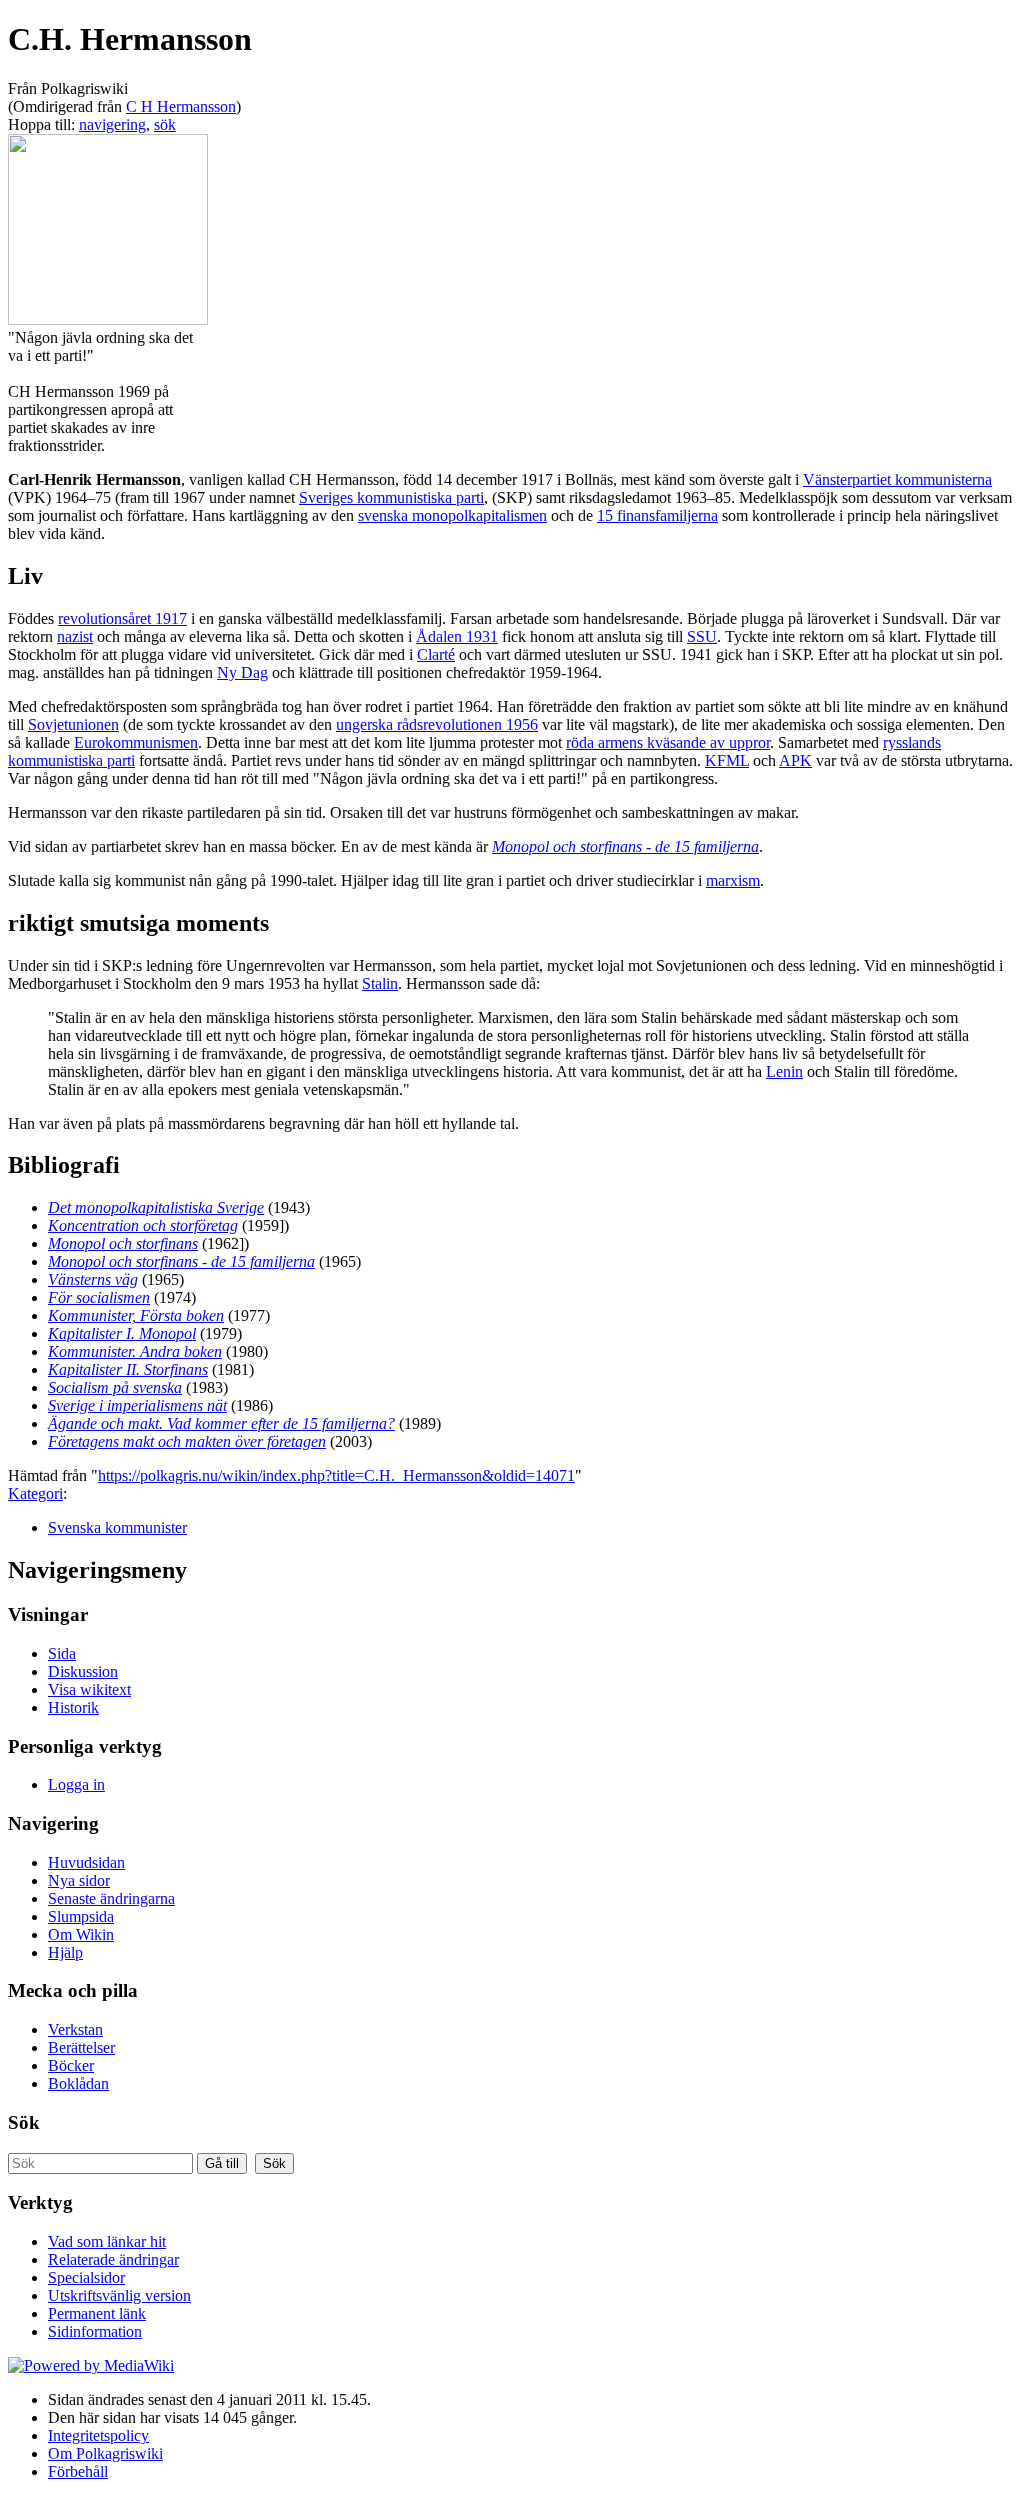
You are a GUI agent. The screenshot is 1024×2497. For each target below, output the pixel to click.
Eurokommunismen (136, 742)
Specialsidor (86, 2277)
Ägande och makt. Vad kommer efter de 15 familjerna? (221, 1423)
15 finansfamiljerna (657, 515)
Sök (24, 2122)
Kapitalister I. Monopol (122, 1333)
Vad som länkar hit (107, 2241)
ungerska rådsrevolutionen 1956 (437, 724)
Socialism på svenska (115, 1387)
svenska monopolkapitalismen (452, 515)
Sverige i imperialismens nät (137, 1405)
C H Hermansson (181, 106)
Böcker (71, 2065)
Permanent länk (97, 2313)
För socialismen (99, 1297)
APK (795, 760)
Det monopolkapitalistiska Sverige (156, 1207)
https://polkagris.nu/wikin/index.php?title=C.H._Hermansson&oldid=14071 (336, 1475)
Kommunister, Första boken (136, 1315)
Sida (62, 1653)
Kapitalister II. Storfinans (128, 1369)
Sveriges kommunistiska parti (391, 497)
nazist (75, 636)
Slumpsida (81, 1916)
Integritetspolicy (98, 2435)
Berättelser (81, 2047)
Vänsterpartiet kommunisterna (897, 479)
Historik (73, 1707)
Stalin (380, 983)
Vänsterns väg (93, 1279)
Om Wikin (81, 1934)
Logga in (76, 1784)
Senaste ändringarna (111, 1898)
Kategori (35, 1493)
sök (165, 124)
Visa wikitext (89, 1689)
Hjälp (65, 1952)
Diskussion (83, 1671)
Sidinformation (95, 2331)
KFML (727, 760)
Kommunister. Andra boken (135, 1351)
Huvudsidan (86, 1862)
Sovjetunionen (73, 724)
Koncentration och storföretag (143, 1225)
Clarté (436, 654)
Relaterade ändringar (113, 2259)
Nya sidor (79, 1880)
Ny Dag (242, 672)
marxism (733, 880)
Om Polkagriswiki (105, 2453)
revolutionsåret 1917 (122, 618)
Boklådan (78, 2083)
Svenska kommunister (117, 1527)
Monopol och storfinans (123, 1243)
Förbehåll (78, 2471)
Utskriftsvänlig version (119, 2295)
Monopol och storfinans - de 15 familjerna (625, 846)
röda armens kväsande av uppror (668, 742)
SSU (702, 636)
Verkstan (75, 2029)
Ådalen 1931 (457, 636)
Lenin (784, 1071)
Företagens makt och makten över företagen (187, 1441)
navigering (112, 124)
